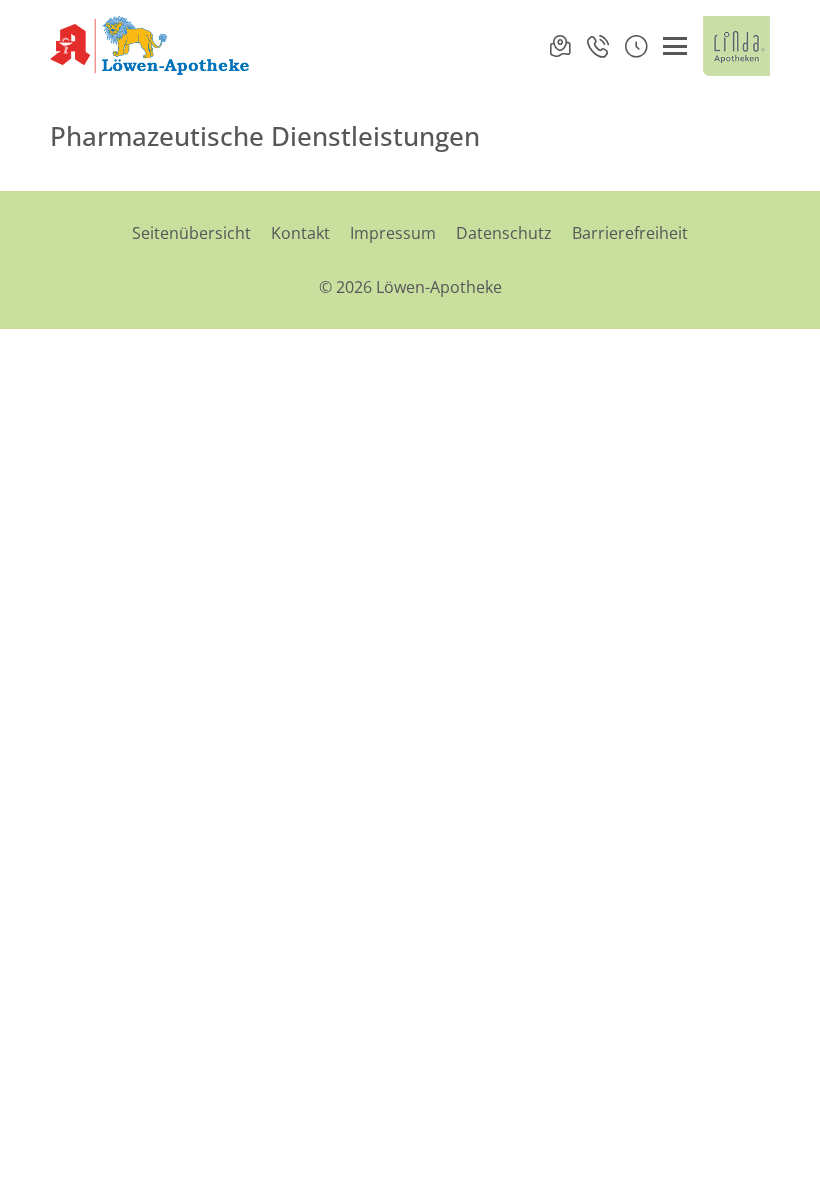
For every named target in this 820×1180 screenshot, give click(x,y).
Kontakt (300, 233)
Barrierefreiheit (630, 233)
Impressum (393, 233)
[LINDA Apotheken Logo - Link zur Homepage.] (736, 46)
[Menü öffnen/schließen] (675, 46)
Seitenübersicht (191, 233)
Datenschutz (504, 233)
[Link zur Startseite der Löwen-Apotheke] (152, 46)
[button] (636, 46)
